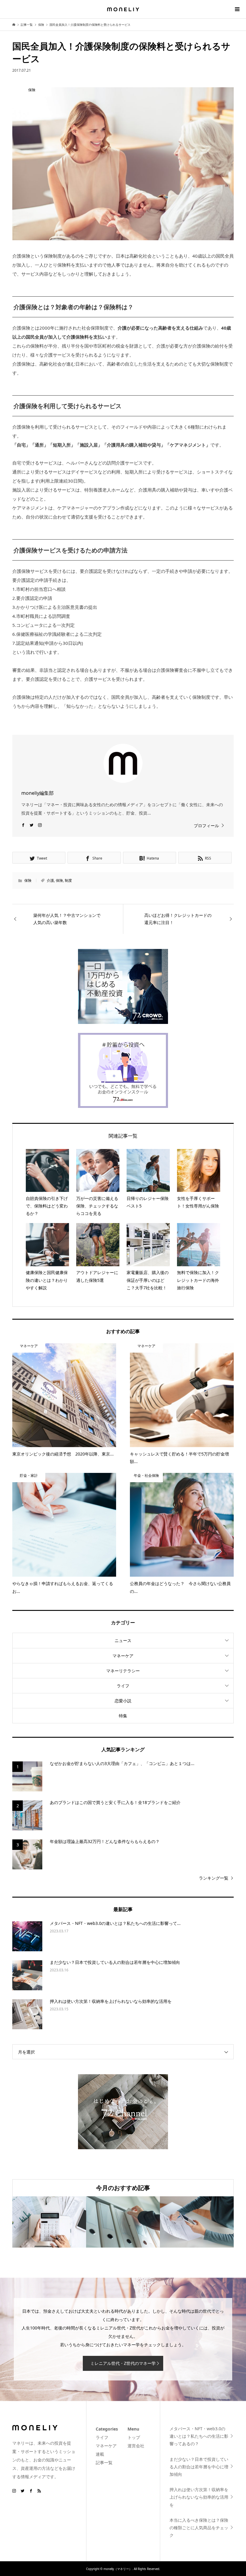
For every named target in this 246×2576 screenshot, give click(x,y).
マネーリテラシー (123, 1671)
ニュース (123, 1640)
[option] (49, 2222)
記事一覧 (104, 2462)
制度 (68, 880)
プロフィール (206, 826)
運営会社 (136, 2446)
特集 (123, 1716)
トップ (134, 2437)
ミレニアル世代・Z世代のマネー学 (123, 2363)
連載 (100, 2454)
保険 (28, 880)
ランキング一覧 (214, 1878)
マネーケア (123, 1656)
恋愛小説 (123, 1701)
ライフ (123, 1686)
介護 (50, 880)
